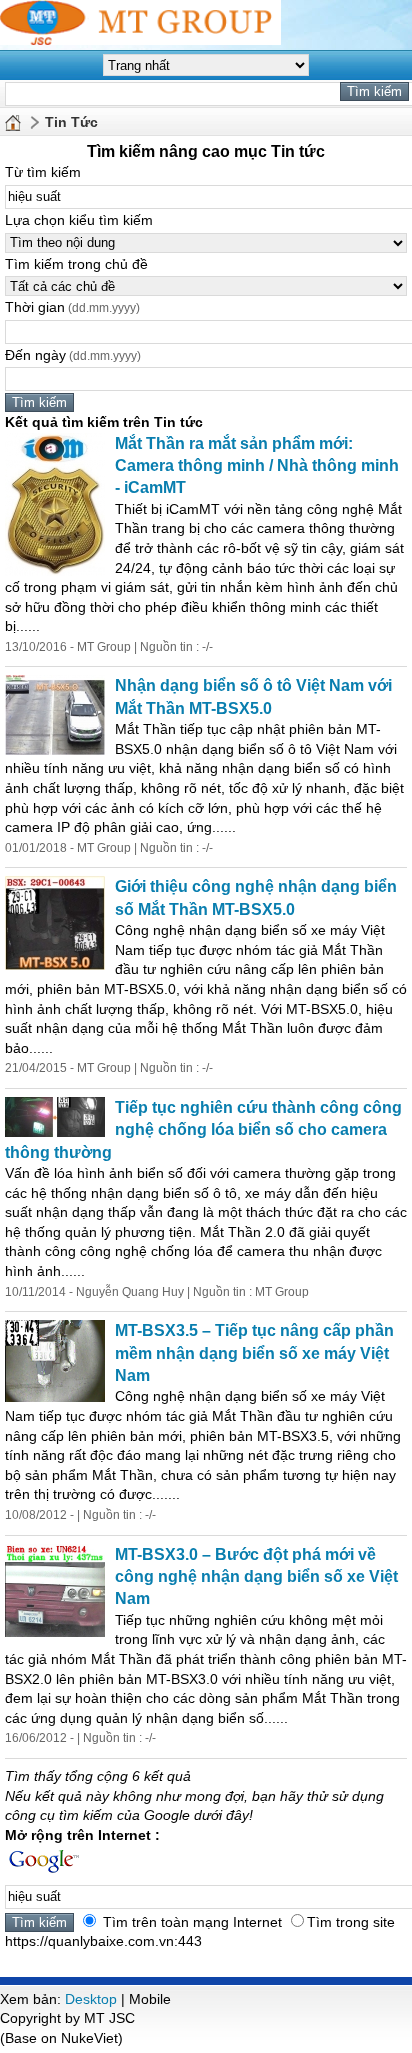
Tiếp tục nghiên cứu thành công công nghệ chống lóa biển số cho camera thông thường (203, 1130)
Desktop (91, 1999)
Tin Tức (71, 122)
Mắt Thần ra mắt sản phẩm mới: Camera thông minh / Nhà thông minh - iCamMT (257, 466)
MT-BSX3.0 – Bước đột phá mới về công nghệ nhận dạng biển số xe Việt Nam (256, 1577)
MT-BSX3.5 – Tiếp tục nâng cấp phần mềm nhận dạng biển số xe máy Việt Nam (254, 1353)
